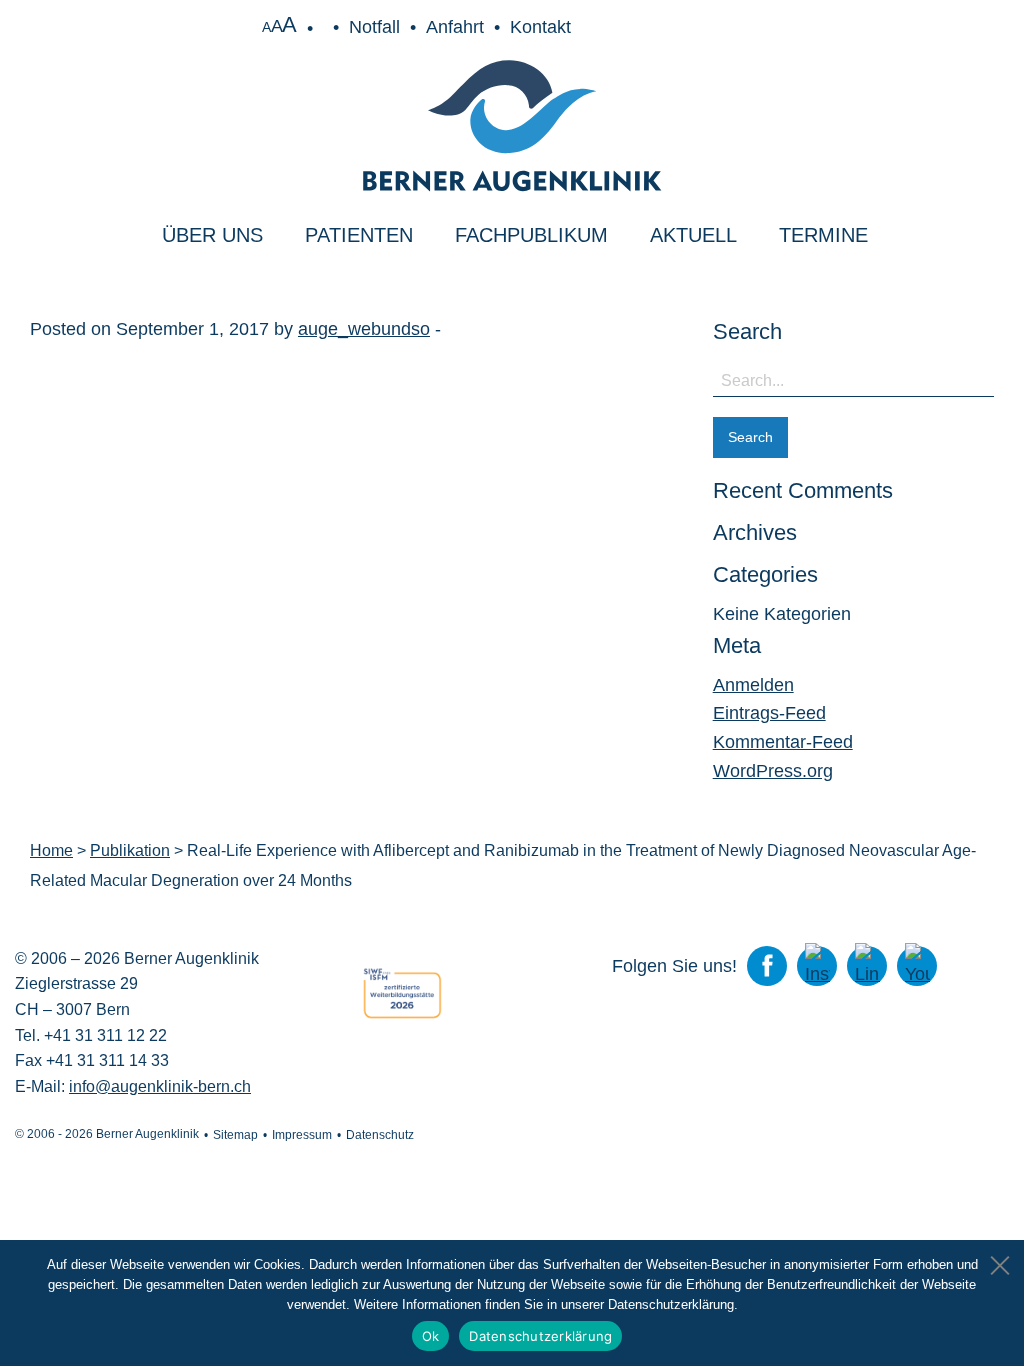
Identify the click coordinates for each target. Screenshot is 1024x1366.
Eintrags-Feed (769, 713)
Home (51, 850)
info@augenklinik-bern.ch (160, 1086)
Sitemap (235, 1135)
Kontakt (540, 27)
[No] (999, 1260)
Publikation (130, 850)
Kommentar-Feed (783, 742)
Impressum (302, 1135)
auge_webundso (364, 329)
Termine (823, 235)
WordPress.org (773, 771)
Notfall (374, 27)
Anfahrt (455, 27)
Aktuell (693, 235)
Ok (431, 1336)
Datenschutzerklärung (540, 1336)
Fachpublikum (531, 235)
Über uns (212, 235)
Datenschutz (380, 1135)
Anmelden (753, 685)
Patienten (359, 235)
